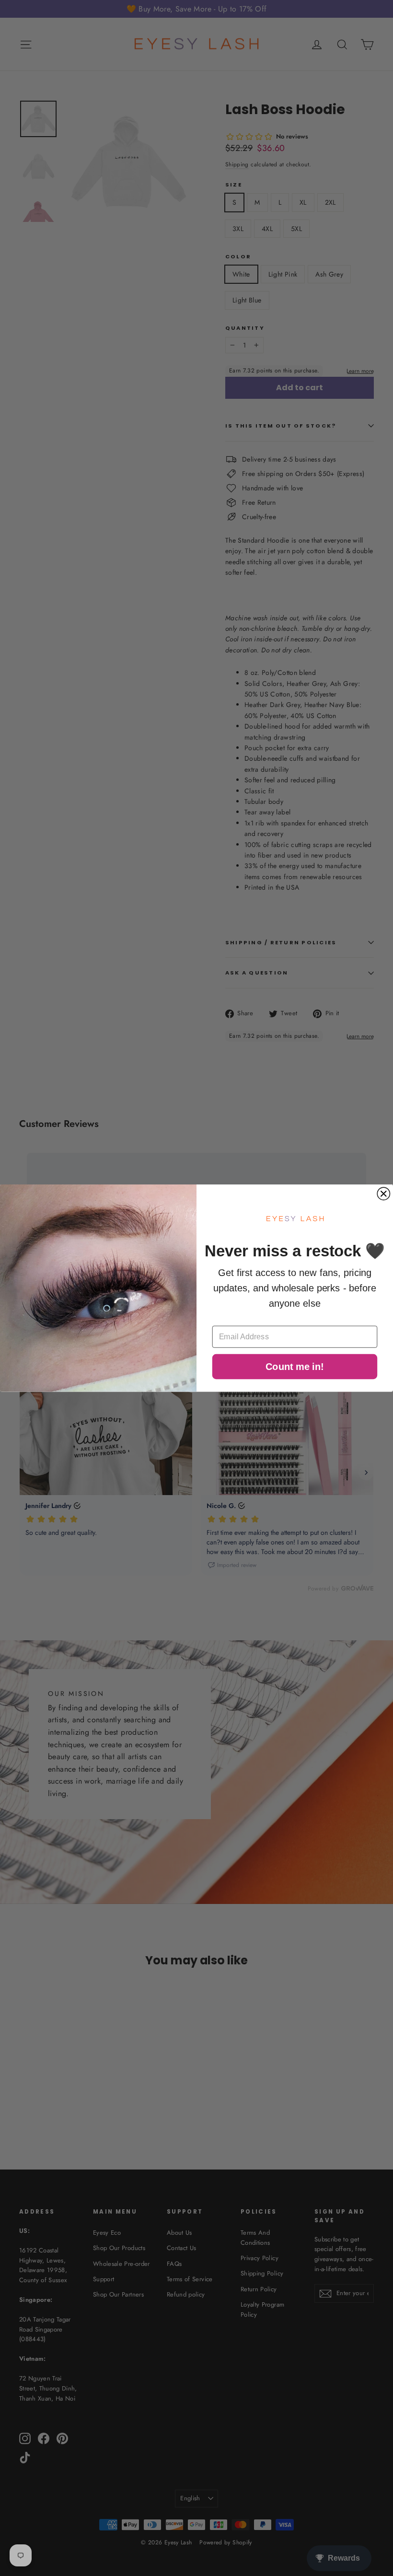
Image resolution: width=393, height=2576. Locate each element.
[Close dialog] (383, 1194)
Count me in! (295, 1367)
